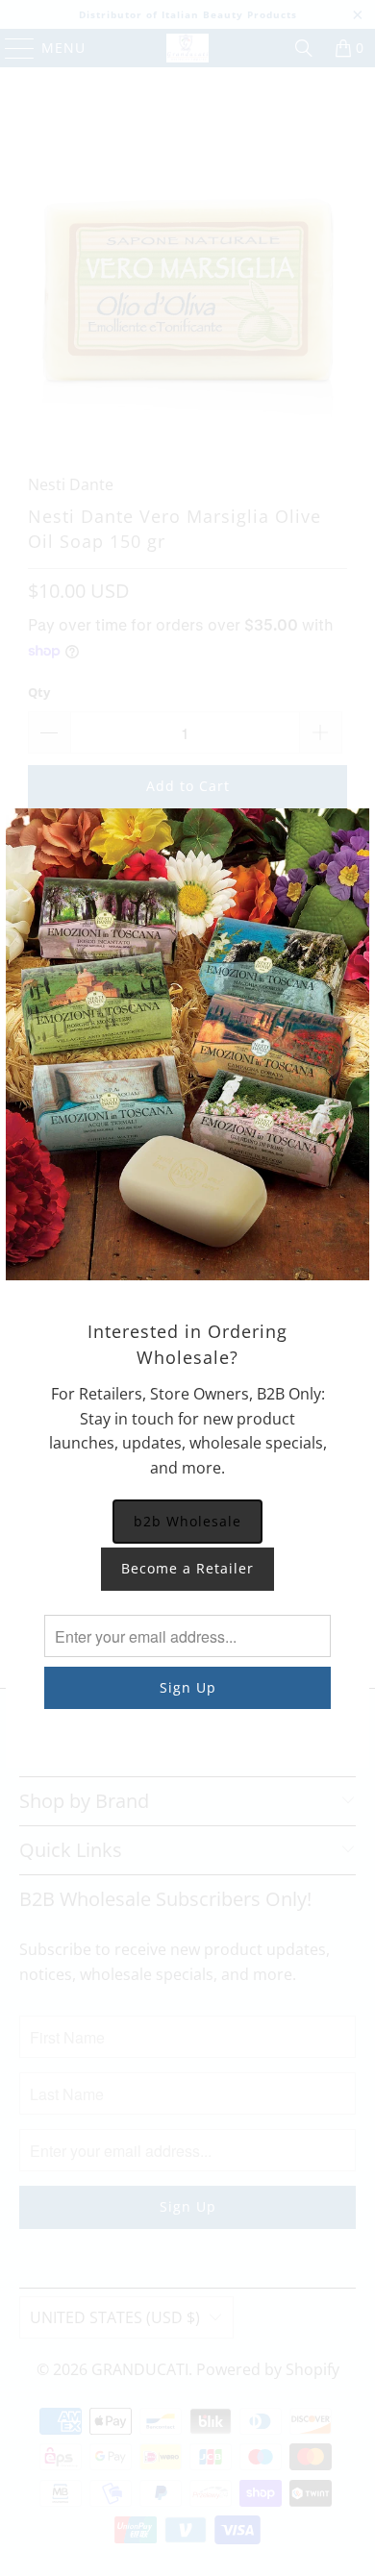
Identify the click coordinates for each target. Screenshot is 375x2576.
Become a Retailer (187, 1568)
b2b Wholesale (187, 1521)
